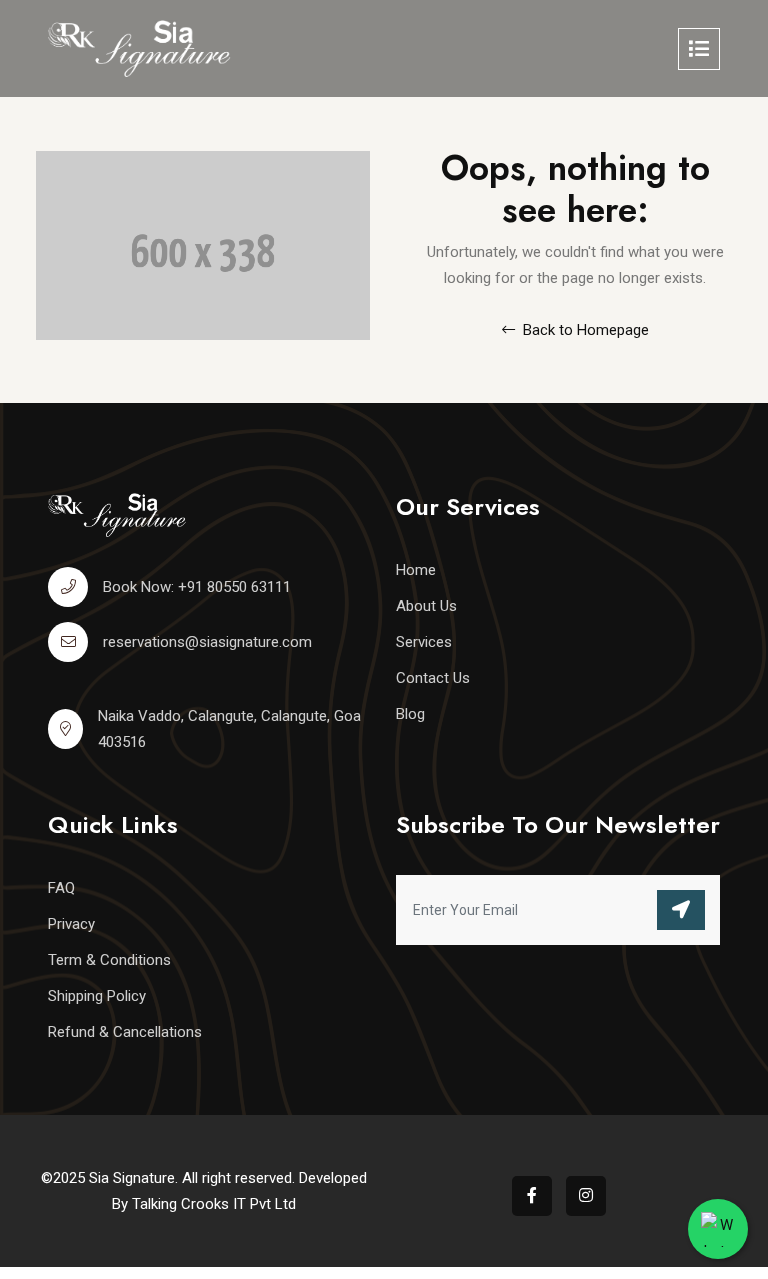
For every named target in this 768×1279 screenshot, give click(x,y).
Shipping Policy (97, 996)
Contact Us (433, 678)
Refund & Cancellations (125, 1032)
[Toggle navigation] (699, 49)
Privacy (71, 924)
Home (416, 570)
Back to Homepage (584, 330)
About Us (426, 606)
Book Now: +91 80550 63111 (197, 587)
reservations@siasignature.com (207, 642)
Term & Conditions (109, 960)
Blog (410, 714)
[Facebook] (532, 1196)
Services (424, 642)
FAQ (61, 888)
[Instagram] (586, 1196)
